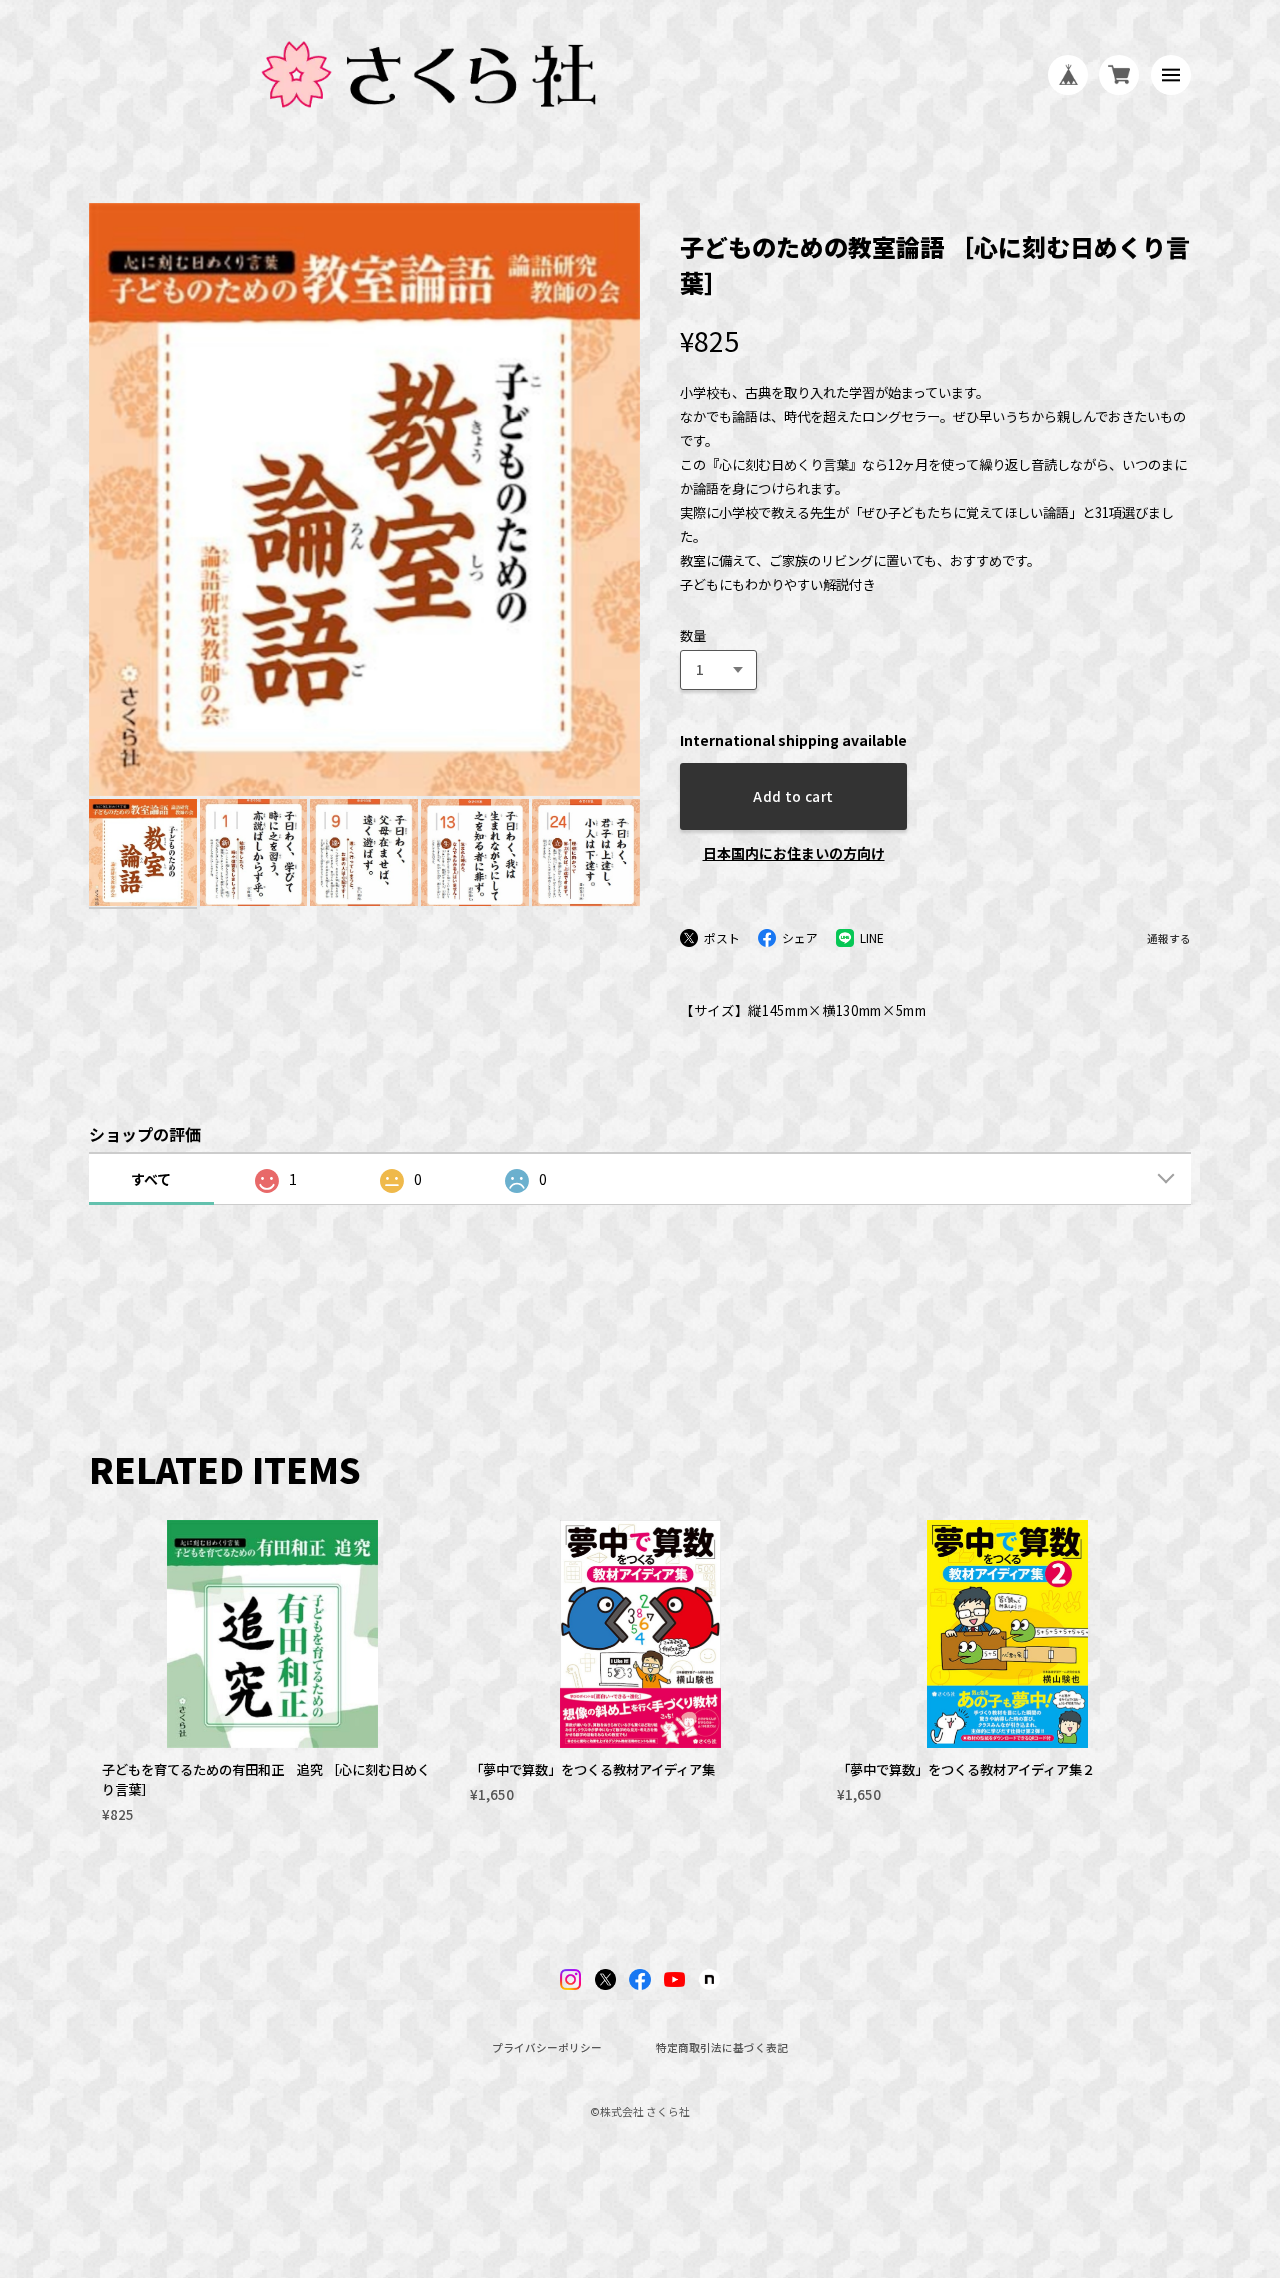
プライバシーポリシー (547, 2048)
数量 (693, 635)
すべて (151, 1179)
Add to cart (793, 796)
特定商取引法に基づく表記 (722, 2048)
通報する (1169, 939)
